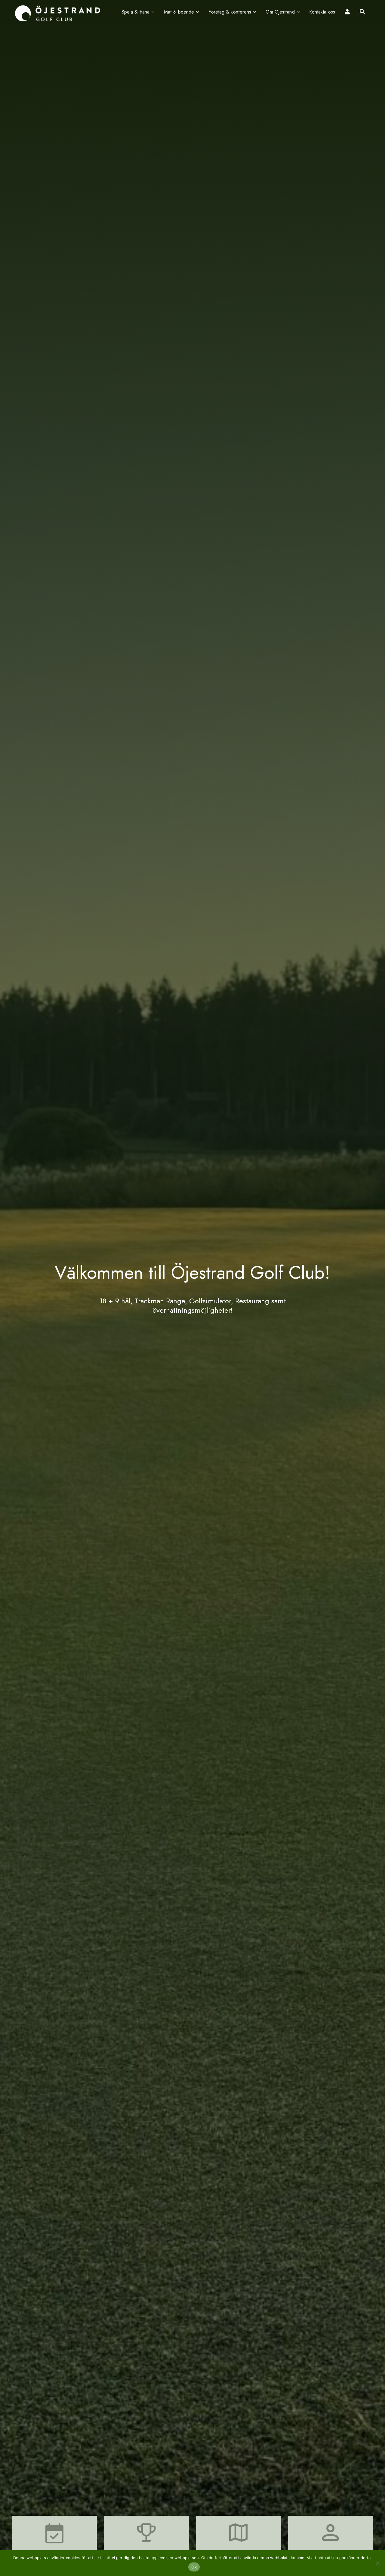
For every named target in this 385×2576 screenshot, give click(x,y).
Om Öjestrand (280, 12)
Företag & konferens (230, 12)
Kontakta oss (322, 12)
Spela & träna (136, 12)
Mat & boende (179, 12)
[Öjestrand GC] (58, 13)
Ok (194, 2567)
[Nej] (377, 2563)
